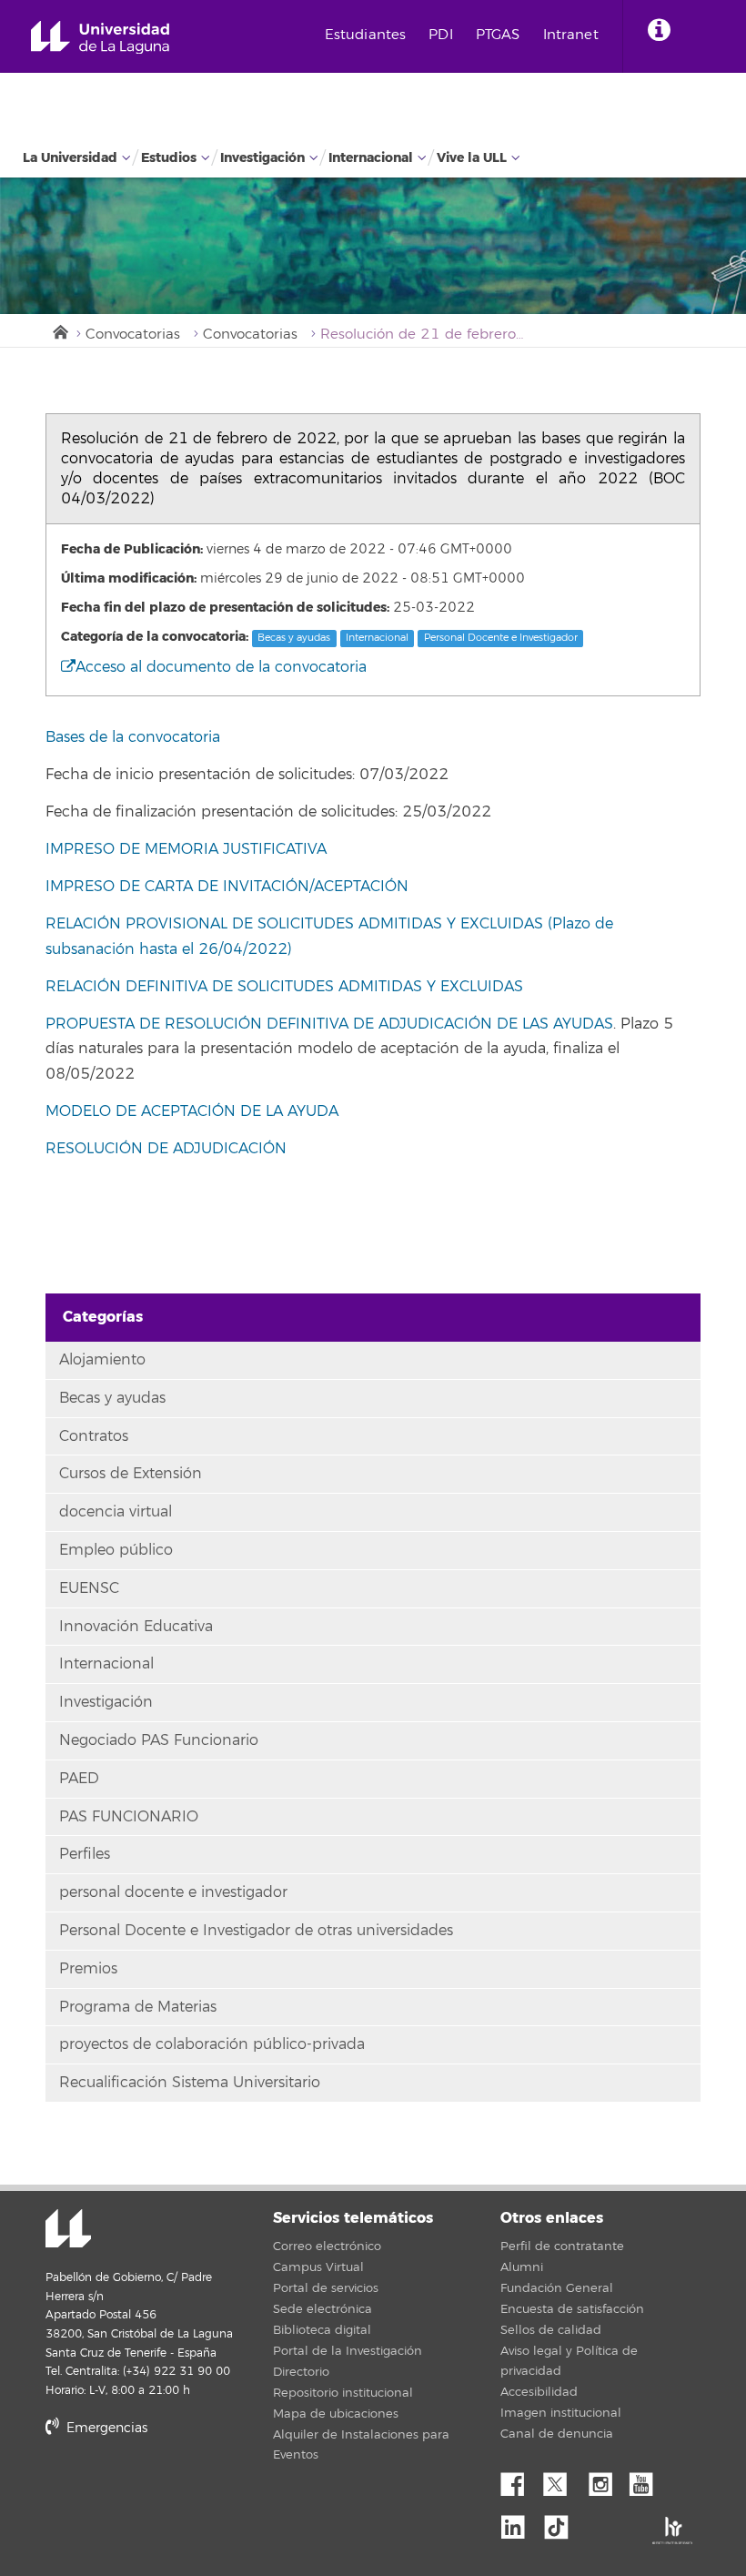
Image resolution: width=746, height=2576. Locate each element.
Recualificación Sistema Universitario (190, 2083)
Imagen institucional (561, 2413)
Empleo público (116, 1550)
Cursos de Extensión (131, 1474)
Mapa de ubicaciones (336, 2414)
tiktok (562, 2522)
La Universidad (70, 158)
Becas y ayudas (294, 638)
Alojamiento (102, 1360)
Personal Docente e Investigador (501, 638)
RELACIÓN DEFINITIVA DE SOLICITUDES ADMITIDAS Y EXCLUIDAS (287, 987)
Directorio (301, 2372)
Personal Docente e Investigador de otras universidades (256, 1931)
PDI (440, 35)
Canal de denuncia (557, 2434)
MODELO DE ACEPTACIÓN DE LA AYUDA (192, 1111)
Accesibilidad (539, 2392)
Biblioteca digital (322, 2330)
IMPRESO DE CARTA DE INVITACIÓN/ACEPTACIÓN (227, 887)
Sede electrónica (323, 2309)
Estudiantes (366, 35)
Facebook (519, 2480)
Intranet (571, 35)
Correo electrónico (327, 2246)
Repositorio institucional (343, 2393)
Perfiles (85, 1854)
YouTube (648, 2480)
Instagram (605, 2480)
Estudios (169, 158)
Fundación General (557, 2288)
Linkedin (519, 2522)
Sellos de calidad (551, 2330)
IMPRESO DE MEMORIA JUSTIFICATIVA (186, 849)
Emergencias (105, 2428)
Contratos (94, 1436)
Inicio (59, 330)
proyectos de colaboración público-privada (212, 2044)
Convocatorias (133, 335)
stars (182, 2490)
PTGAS (498, 35)
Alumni (522, 2267)
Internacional (371, 158)
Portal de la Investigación (348, 2351)
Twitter (562, 2480)
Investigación (262, 158)
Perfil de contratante (562, 2246)
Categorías (103, 1317)
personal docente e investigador (173, 1892)
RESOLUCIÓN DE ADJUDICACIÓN (166, 1149)
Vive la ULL (472, 158)
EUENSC (89, 1588)
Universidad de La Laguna (100, 38)
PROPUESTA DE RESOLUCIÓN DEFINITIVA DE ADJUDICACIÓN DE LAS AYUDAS (329, 1024)
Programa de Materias (138, 2007)
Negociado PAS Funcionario (159, 1740)
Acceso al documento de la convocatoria (221, 667)
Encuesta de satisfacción (572, 2309)
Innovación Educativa (136, 1627)
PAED (79, 1779)
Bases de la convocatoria (133, 737)
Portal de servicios (326, 2288)
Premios (88, 1969)
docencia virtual (116, 1512)
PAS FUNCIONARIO (129, 1817)
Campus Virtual (318, 2267)
